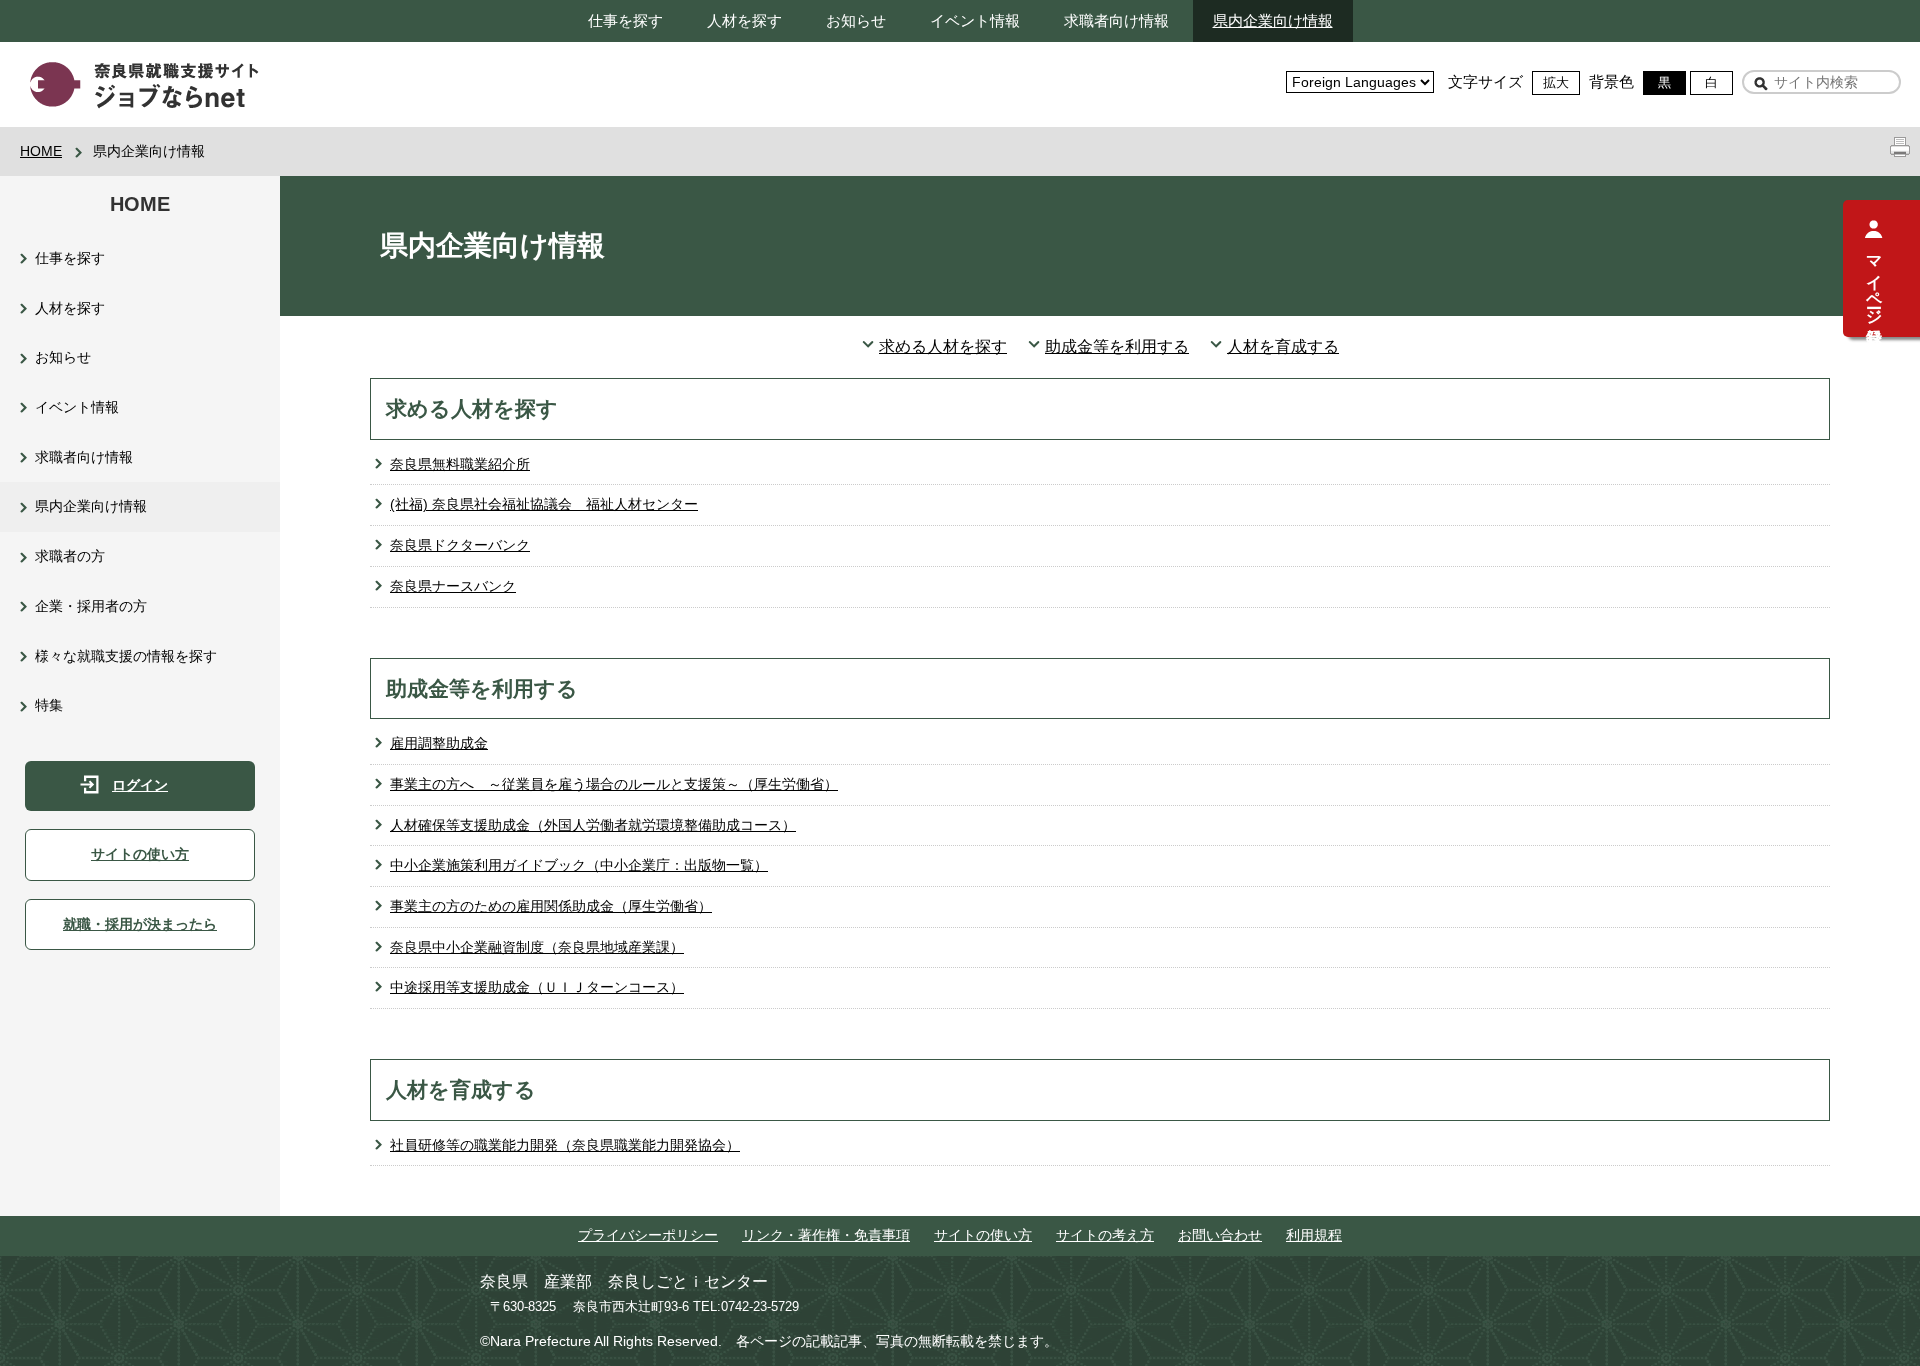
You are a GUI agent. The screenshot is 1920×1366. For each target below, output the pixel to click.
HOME (41, 151)
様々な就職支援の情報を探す (126, 656)
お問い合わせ (1220, 1235)
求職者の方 (70, 556)
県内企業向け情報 (1273, 20)
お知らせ (856, 20)
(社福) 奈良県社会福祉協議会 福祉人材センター (544, 504)
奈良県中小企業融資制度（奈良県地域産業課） (537, 947)
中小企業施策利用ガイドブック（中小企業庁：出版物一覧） (579, 865)
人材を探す (744, 20)
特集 (49, 705)
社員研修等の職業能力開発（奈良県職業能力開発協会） (565, 1145)
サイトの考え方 (1105, 1235)
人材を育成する (1283, 346)
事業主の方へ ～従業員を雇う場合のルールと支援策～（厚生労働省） (614, 784)
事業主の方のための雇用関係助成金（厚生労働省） (551, 906)
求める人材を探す (943, 346)
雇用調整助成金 (439, 743)
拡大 (1556, 82)
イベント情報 (975, 20)
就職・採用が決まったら (140, 924)
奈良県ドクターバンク (460, 545)
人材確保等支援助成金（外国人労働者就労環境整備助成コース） (593, 825)
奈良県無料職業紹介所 (460, 464)
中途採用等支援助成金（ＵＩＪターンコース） (537, 987)
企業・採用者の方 (91, 606)
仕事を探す (625, 20)
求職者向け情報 (1116, 20)
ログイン (140, 785)
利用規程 (1314, 1235)
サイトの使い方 (140, 854)
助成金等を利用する (1117, 346)
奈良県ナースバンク (453, 586)
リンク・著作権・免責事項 (826, 1235)
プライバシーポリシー (648, 1235)
